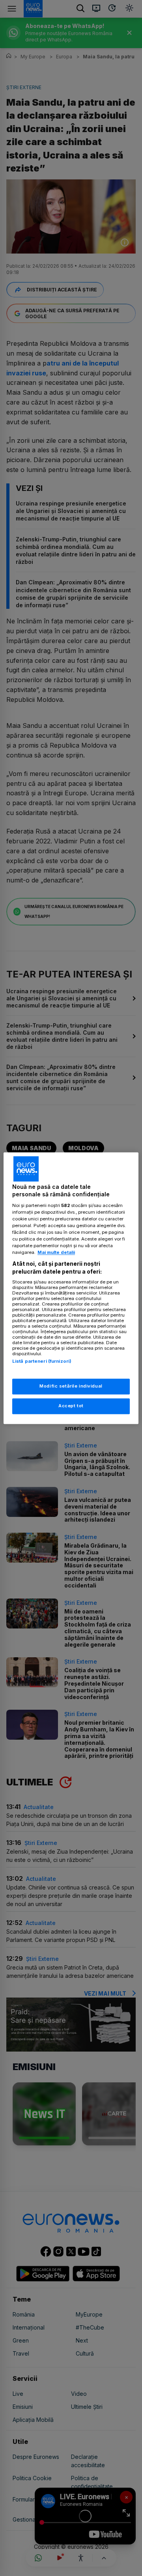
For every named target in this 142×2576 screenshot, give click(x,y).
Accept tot (71, 1406)
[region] (71, 1288)
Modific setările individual (71, 1386)
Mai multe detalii (56, 1253)
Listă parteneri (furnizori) (42, 1362)
